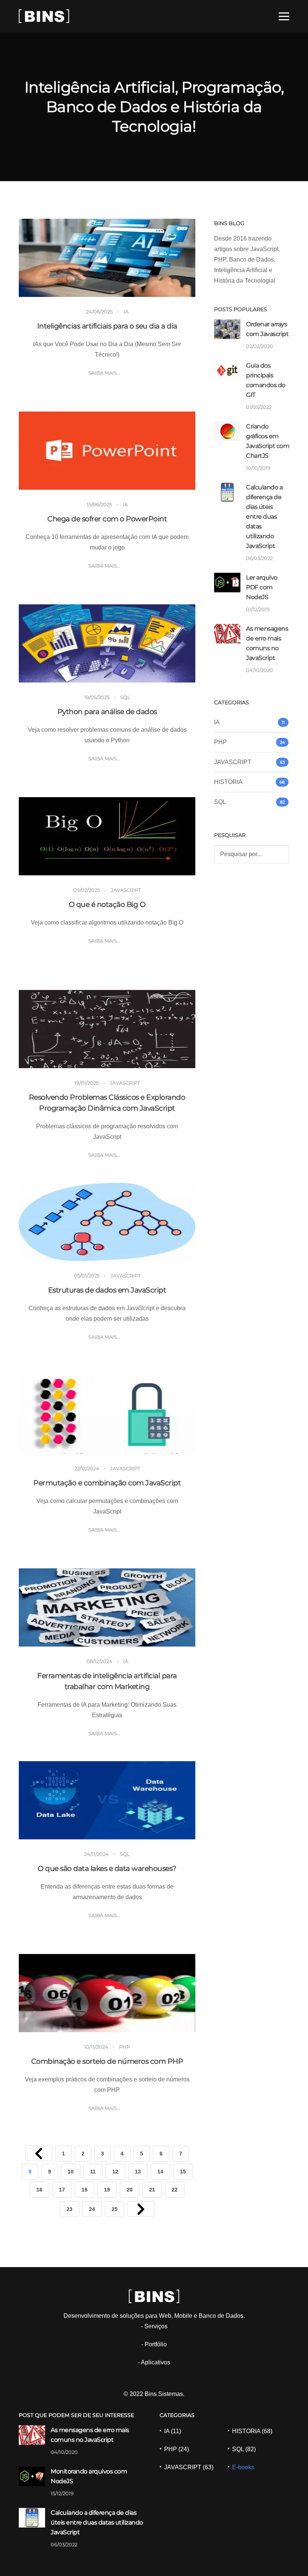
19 (107, 2190)
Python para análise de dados (107, 712)
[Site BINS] (44, 15)
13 (138, 2172)
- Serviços (154, 2326)
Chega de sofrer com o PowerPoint (107, 519)
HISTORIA (228, 782)
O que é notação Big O (107, 904)
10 (71, 2172)
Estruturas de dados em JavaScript (107, 1290)
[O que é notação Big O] (107, 836)
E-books (243, 2467)
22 (175, 2190)
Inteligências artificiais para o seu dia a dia (107, 326)
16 (39, 2190)
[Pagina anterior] (39, 2153)
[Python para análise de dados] (107, 643)
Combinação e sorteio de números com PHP (107, 2061)
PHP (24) (177, 2449)
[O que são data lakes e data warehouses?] (107, 1800)
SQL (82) (244, 2449)
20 (130, 2190)
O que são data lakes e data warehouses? (107, 1868)
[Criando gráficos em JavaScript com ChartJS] (227, 431)
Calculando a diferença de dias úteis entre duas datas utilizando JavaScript (264, 517)
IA (126, 312)
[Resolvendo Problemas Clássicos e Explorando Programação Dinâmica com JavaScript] (107, 1029)
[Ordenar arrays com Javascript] (227, 329)
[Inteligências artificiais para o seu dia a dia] (107, 258)
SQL (125, 697)
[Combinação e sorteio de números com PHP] (107, 1993)
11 (93, 2172)
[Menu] (284, 16)
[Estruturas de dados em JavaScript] (107, 1222)
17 (62, 2190)
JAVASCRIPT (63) (189, 2467)
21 (152, 2190)
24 (92, 2209)
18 (85, 2190)
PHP (125, 2047)
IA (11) (173, 2431)
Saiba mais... (104, 373)
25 (115, 2209)
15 (183, 2172)
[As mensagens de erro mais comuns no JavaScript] (227, 633)
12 (115, 2172)
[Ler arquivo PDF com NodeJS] (227, 582)
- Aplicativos (154, 2362)
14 (160, 2172)
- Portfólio (154, 2344)
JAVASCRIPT (126, 890)
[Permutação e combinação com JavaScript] (107, 1415)
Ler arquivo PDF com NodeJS (262, 587)
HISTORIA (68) (252, 2431)
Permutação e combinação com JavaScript (107, 1483)
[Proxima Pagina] (141, 2209)
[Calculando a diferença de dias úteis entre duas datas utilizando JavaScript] (227, 492)
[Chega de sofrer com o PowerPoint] (107, 451)
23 (69, 2209)
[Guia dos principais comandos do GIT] (227, 370)
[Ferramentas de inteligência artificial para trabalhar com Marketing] (107, 1607)
